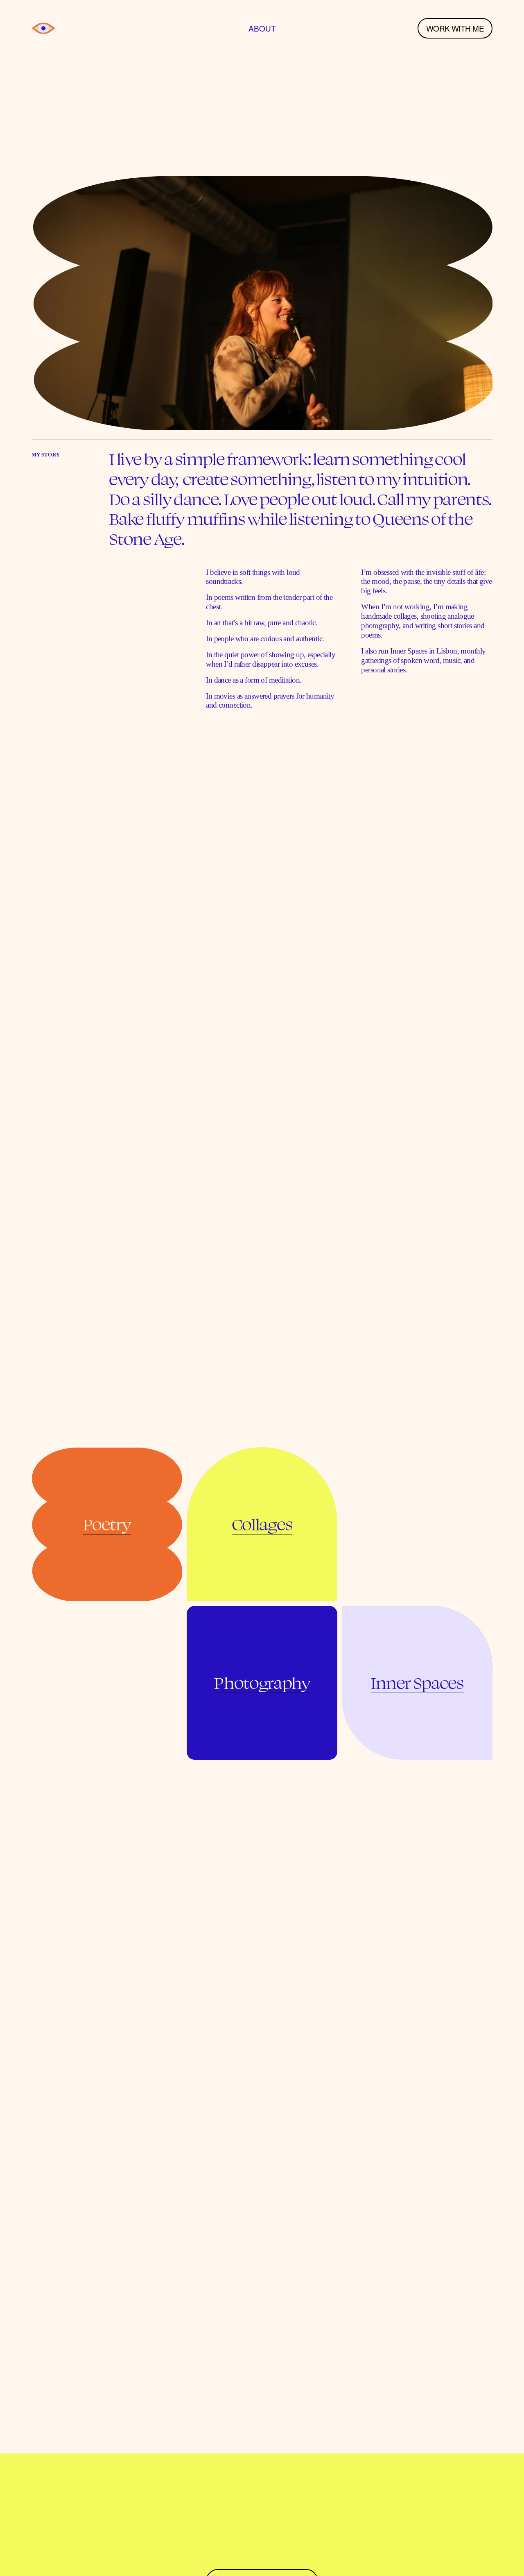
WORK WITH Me (455, 28)
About (262, 28)
